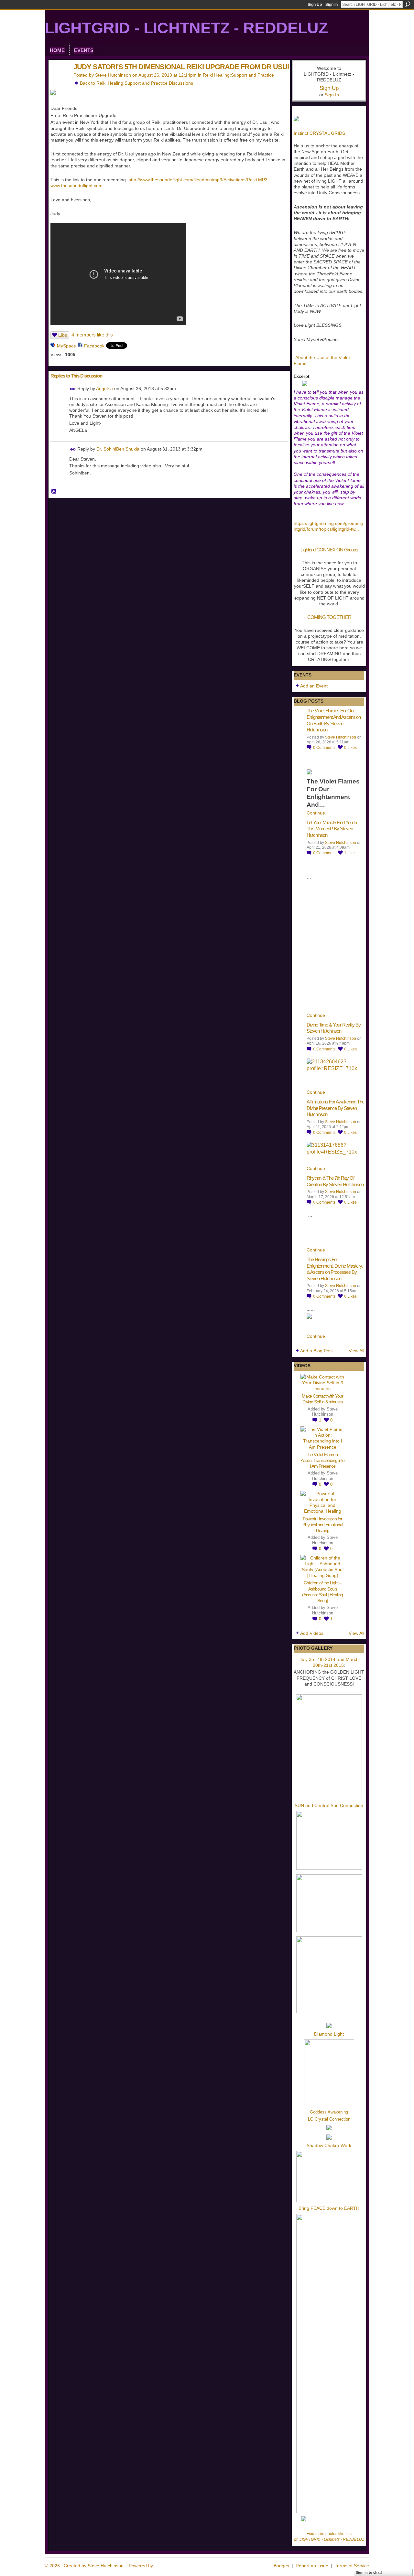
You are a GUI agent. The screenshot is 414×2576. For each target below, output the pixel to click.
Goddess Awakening (329, 2112)
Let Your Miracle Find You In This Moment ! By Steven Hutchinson (332, 829)
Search (408, 4)
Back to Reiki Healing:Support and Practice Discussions (136, 83)
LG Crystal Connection (329, 2119)
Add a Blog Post (316, 1351)
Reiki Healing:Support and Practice (238, 75)
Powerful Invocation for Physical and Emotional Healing (323, 1525)
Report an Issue (312, 2566)
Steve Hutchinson (113, 75)
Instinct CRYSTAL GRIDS (319, 133)
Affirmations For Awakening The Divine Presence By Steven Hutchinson (335, 1108)
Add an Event (314, 686)
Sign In (332, 5)
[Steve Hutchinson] (59, 80)
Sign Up (315, 5)
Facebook (94, 346)
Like (63, 335)
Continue (316, 813)
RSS (54, 492)
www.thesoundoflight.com (76, 186)
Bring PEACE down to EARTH (329, 2208)
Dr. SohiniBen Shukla (118, 449)
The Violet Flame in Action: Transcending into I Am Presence (323, 1460)
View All (356, 1351)
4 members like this (92, 335)
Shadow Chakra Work (329, 2145)
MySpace (66, 346)
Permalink (73, 389)
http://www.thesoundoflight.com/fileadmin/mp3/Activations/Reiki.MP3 (198, 180)
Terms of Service (352, 2566)
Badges (281, 2566)
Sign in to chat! (369, 2572)
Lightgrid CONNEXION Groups (329, 550)
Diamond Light (329, 2034)
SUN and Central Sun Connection (329, 1805)
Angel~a (104, 389)
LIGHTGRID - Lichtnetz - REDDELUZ (186, 28)
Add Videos (312, 1633)
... (357, 529)
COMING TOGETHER (329, 617)
